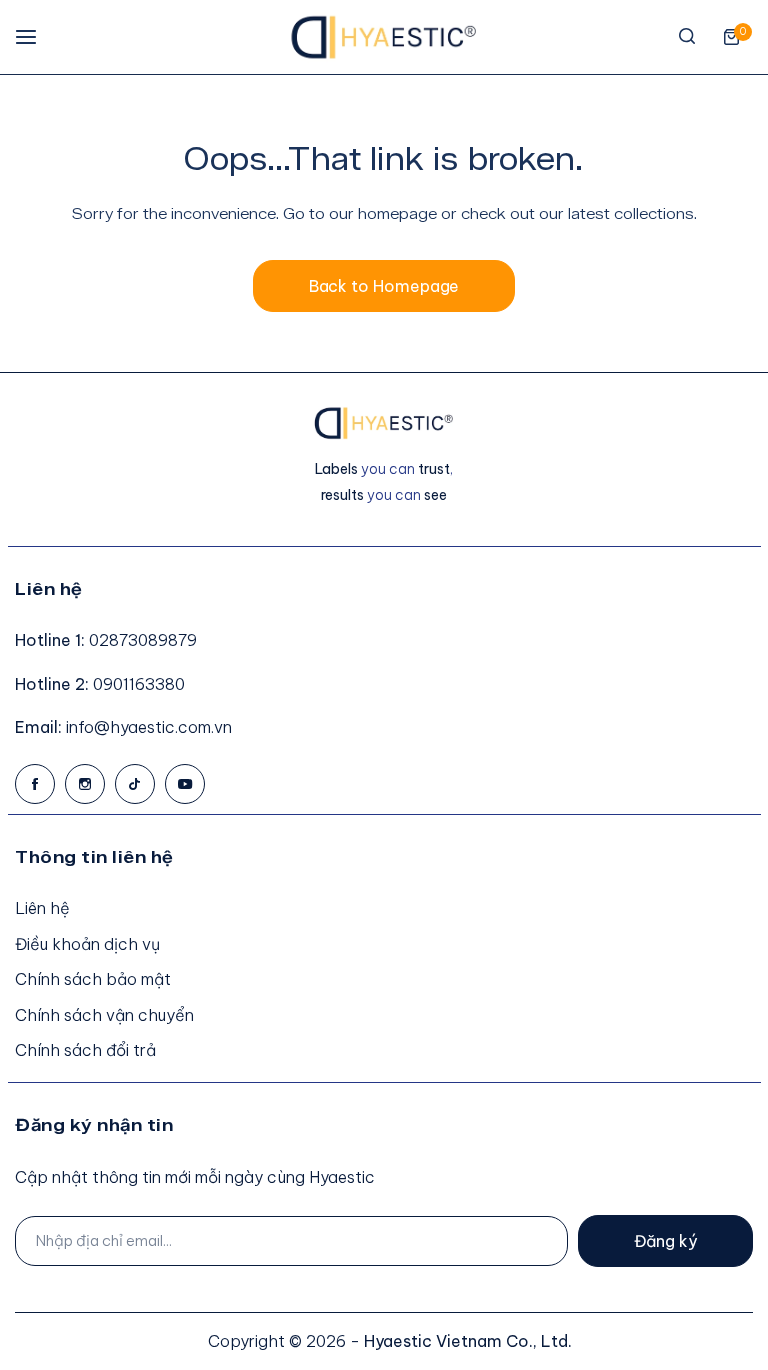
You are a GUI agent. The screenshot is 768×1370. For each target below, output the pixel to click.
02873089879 (143, 640)
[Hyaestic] (384, 37)
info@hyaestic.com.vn (149, 727)
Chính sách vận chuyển (104, 1015)
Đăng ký (665, 1241)
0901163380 (139, 684)
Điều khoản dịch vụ (87, 944)
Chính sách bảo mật (93, 979)
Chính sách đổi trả (85, 1050)
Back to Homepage (384, 286)
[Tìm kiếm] (687, 37)
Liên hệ (42, 908)
